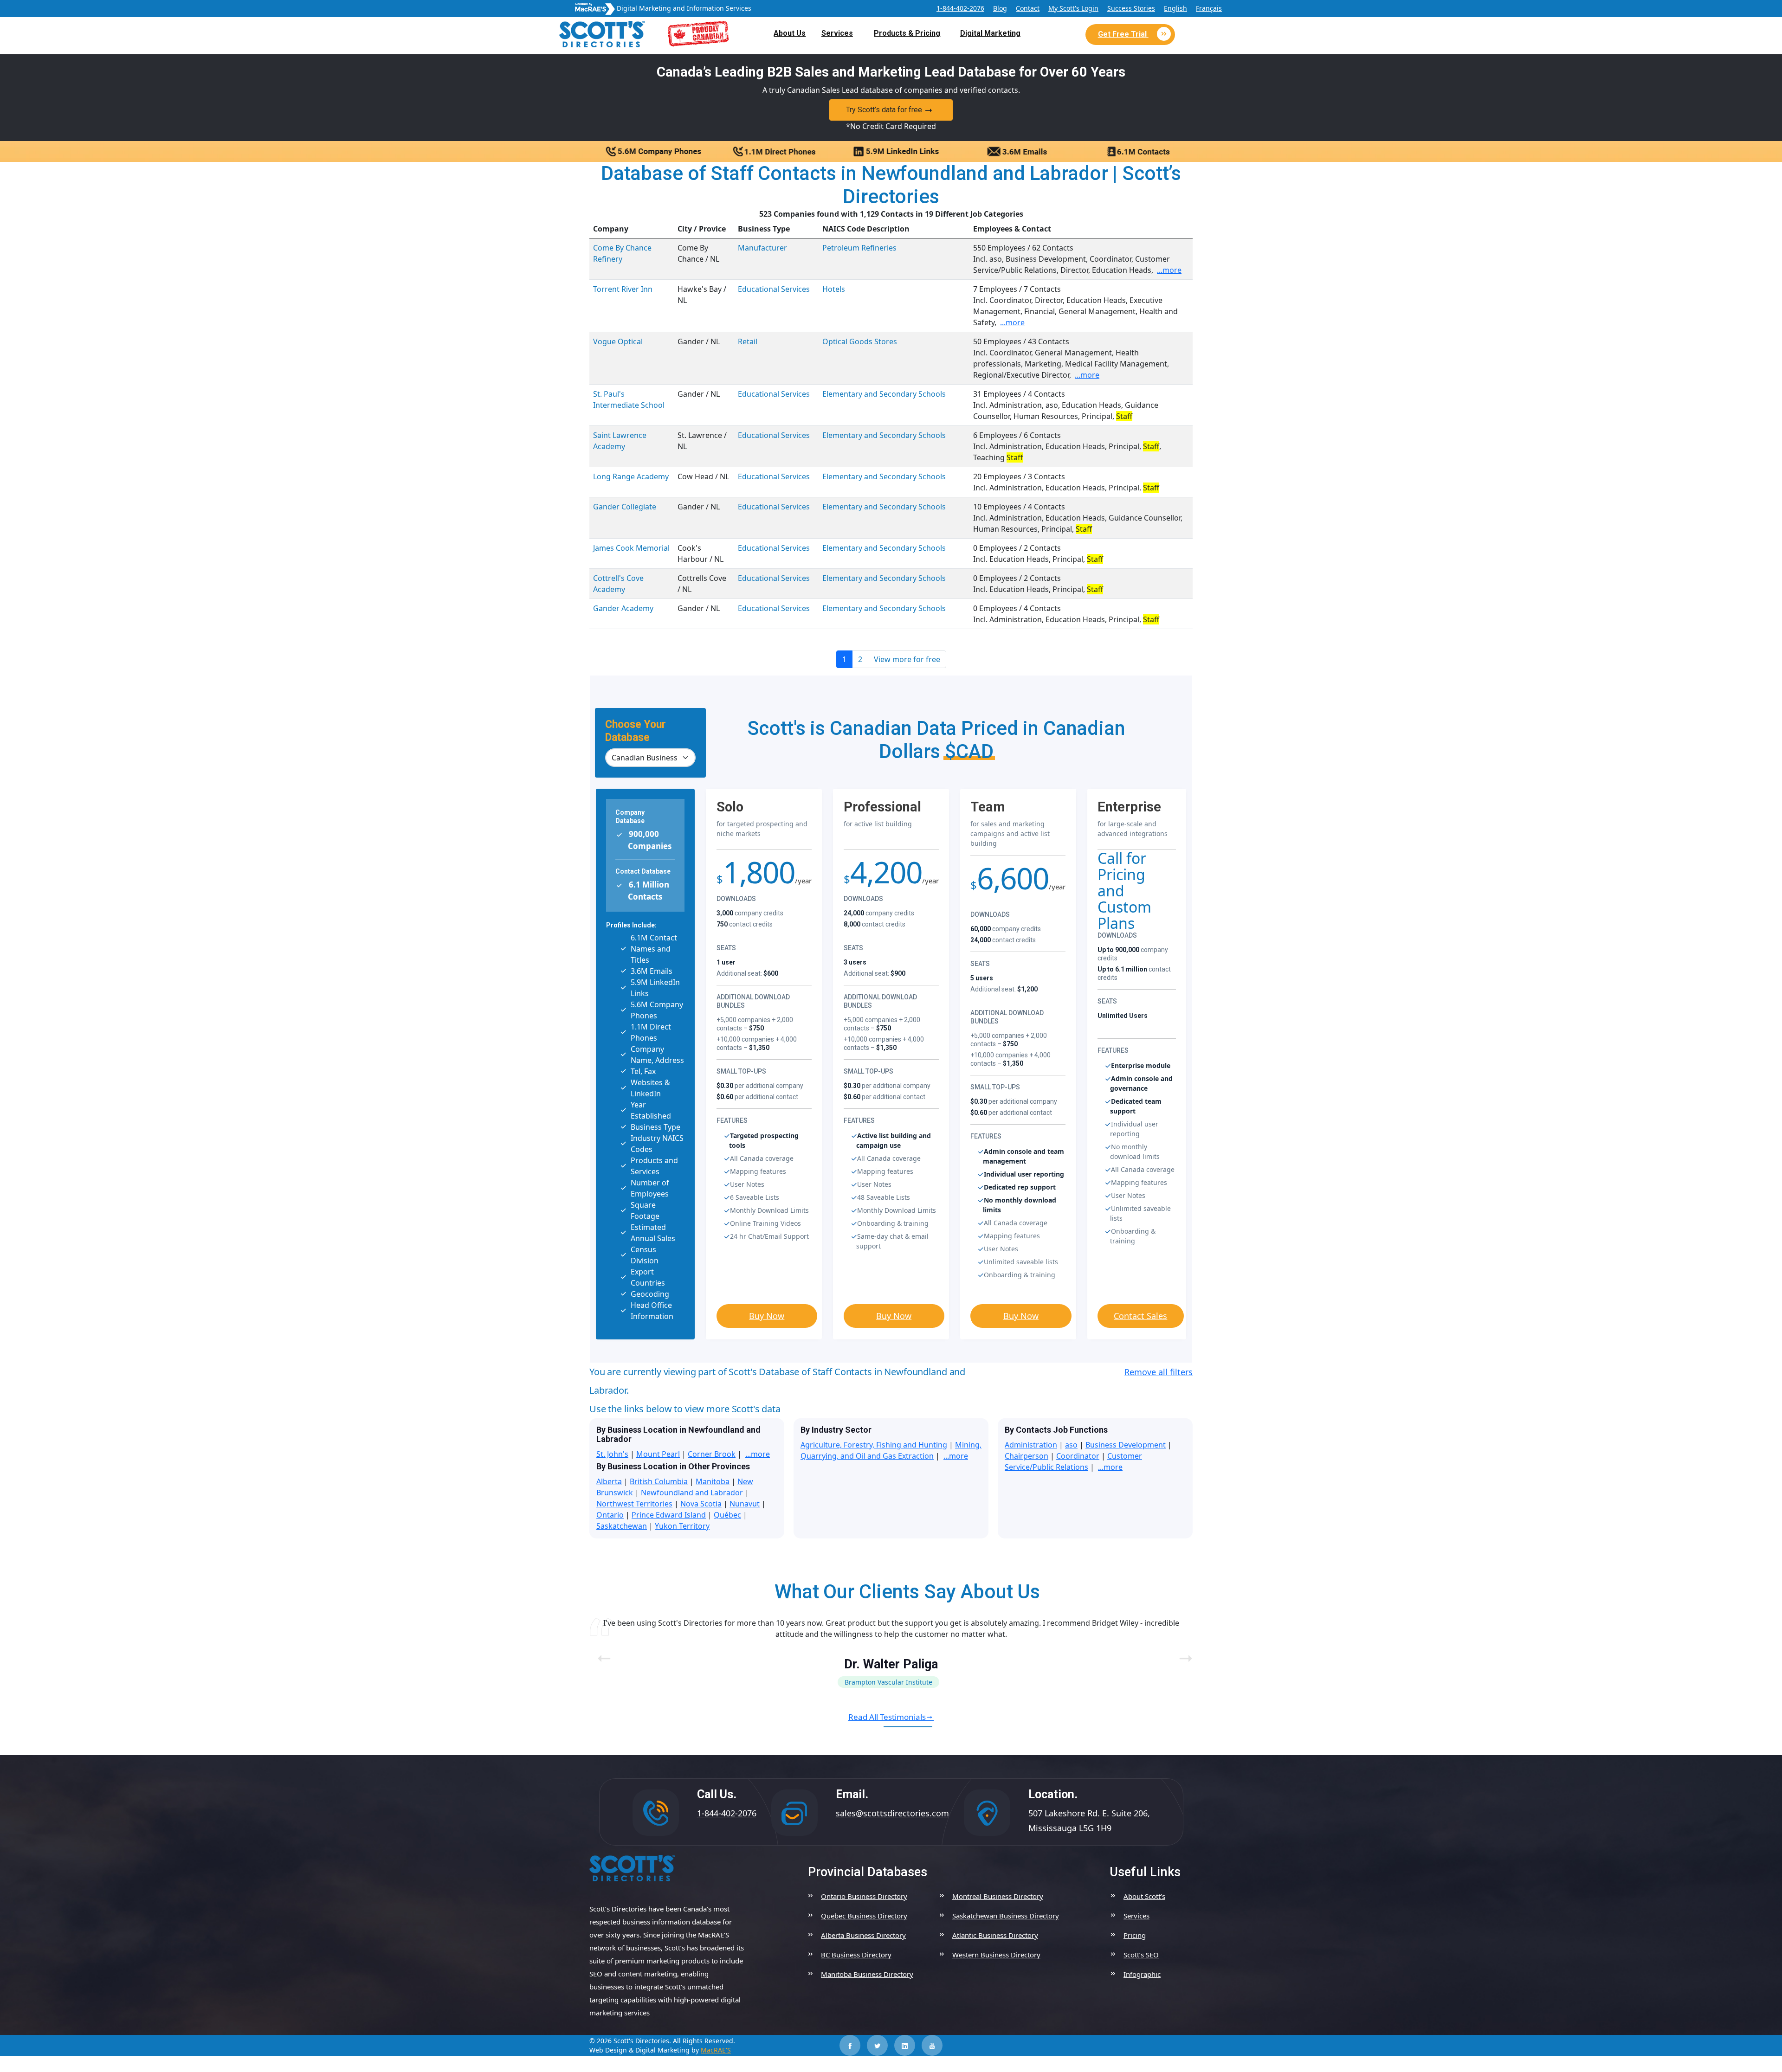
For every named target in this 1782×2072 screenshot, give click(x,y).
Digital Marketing (990, 33)
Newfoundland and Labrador (692, 1493)
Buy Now (767, 1316)
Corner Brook (712, 1454)
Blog (1000, 8)
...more (1169, 270)
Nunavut (745, 1504)
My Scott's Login (1073, 8)
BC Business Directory (856, 1955)
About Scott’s (1144, 1896)
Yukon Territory (682, 1526)
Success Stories (1131, 8)
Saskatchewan (622, 1526)
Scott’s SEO (1141, 1955)
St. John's (612, 1454)
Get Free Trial (1123, 34)
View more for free (907, 659)
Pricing (1135, 1935)
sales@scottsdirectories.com (892, 1813)
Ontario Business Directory (864, 1896)
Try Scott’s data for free (884, 110)
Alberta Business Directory (863, 1935)
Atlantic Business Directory (995, 1935)
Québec (727, 1515)
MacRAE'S (716, 2050)
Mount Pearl (658, 1454)
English (1175, 8)
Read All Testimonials (887, 1717)
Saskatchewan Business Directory (1006, 1916)
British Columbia (659, 1481)
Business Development (1126, 1445)
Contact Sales (1140, 1316)
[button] (1182, 1653)
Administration (1031, 1445)
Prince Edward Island (669, 1515)
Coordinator (1078, 1456)
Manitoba (713, 1481)
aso (1071, 1445)
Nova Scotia (701, 1504)
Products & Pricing (907, 33)
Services (837, 33)
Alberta (609, 1481)
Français (1209, 8)
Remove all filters (1159, 1372)
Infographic (1142, 1974)
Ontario (610, 1515)
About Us (790, 33)
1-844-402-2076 (960, 8)
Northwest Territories (634, 1504)
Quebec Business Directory (864, 1916)
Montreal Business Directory (998, 1896)
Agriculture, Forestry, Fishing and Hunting (874, 1445)
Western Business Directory (996, 1955)
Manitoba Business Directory (867, 1974)
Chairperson (1027, 1456)
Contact (1028, 8)
